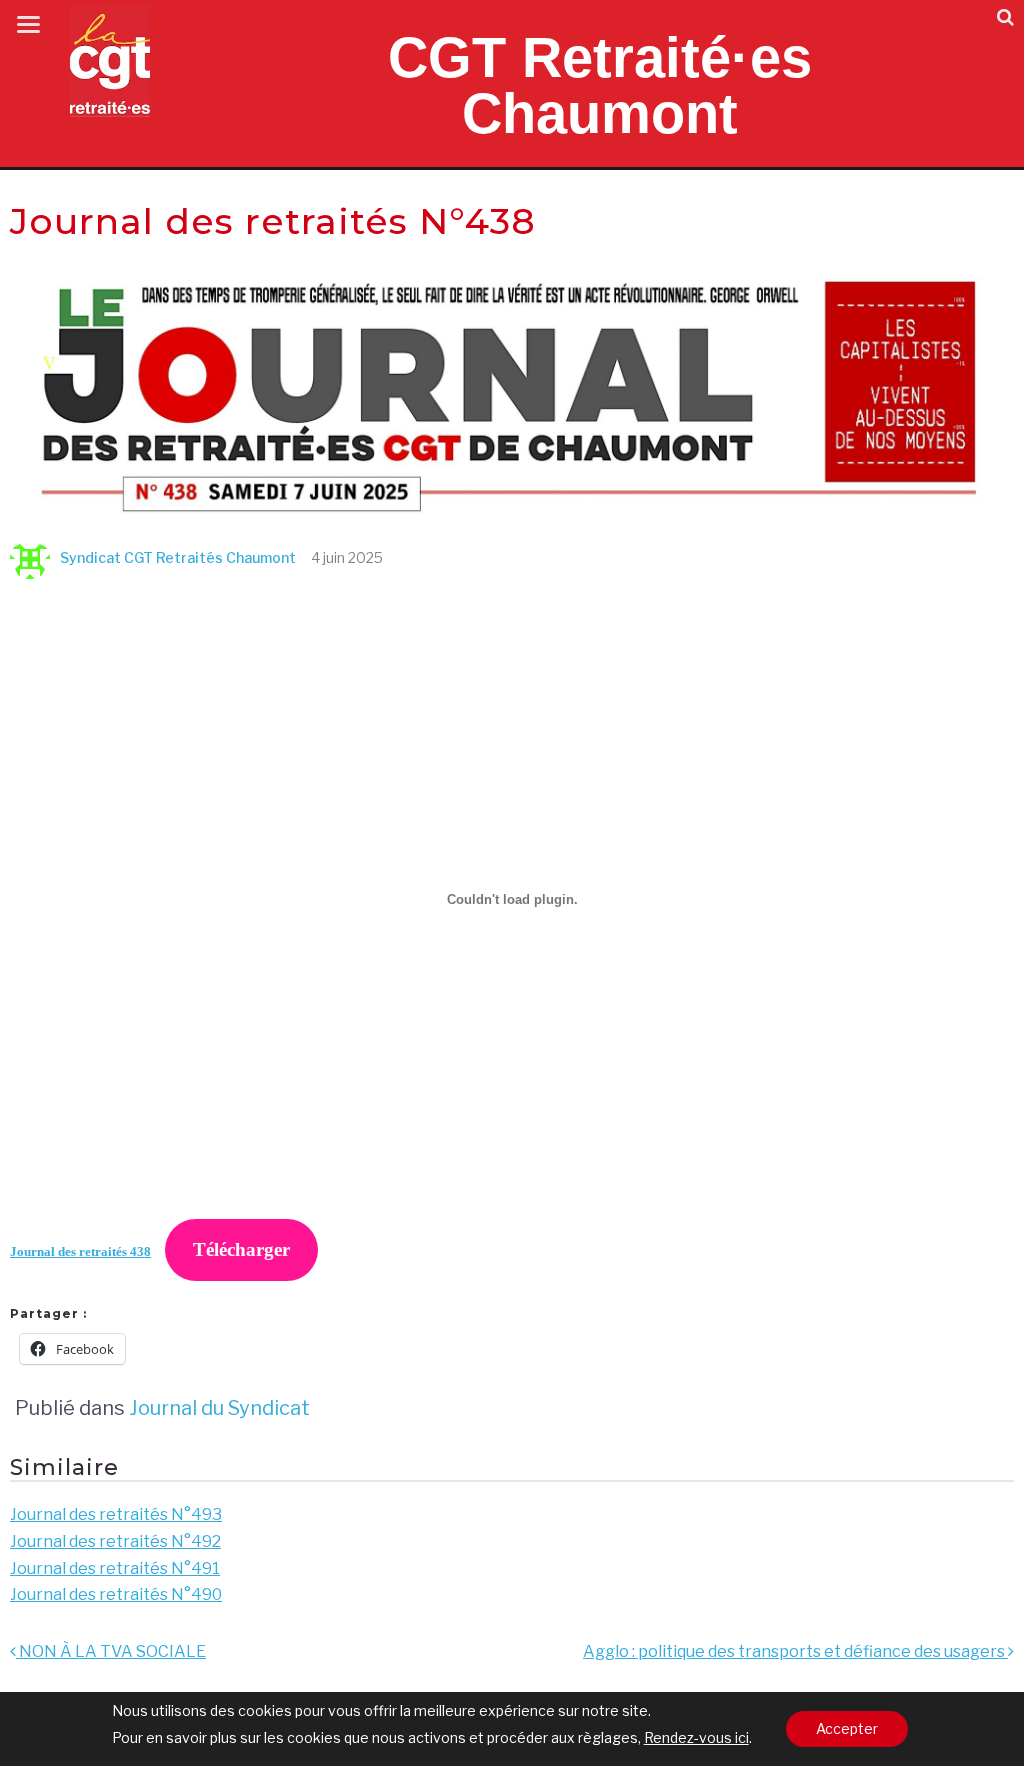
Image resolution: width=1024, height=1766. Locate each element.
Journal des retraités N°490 (116, 1594)
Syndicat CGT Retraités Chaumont (178, 557)
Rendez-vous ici (696, 1737)
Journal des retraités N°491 (115, 1568)
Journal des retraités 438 (80, 1252)
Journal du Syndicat (219, 1408)
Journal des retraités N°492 (115, 1541)
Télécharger (241, 1249)
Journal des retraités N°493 (116, 1514)
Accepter (847, 1728)
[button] (1005, 17)
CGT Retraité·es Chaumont (600, 85)
